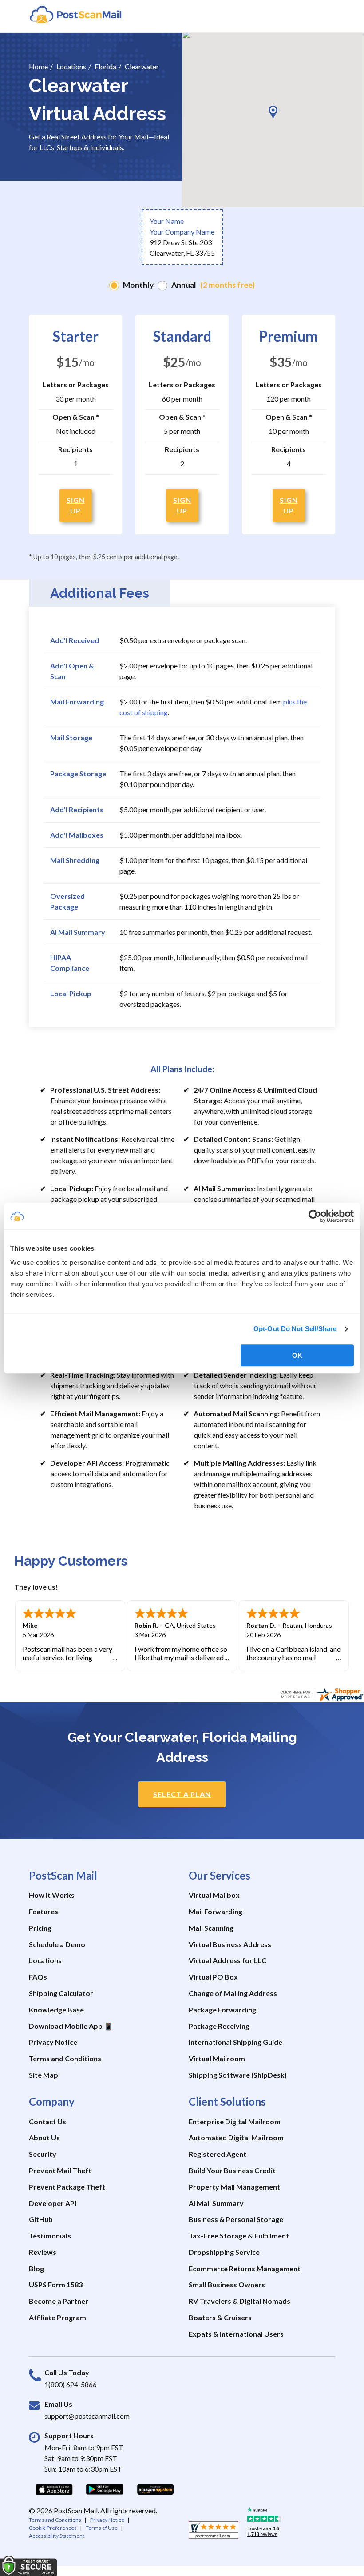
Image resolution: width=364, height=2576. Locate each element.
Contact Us (47, 2121)
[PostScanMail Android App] (105, 2489)
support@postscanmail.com (87, 2416)
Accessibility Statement (57, 2536)
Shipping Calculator (61, 1993)
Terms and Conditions (65, 2058)
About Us (44, 2137)
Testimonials (50, 2236)
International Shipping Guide (235, 2042)
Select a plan (182, 1794)
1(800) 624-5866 (71, 2384)
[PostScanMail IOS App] (54, 2489)
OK (297, 1355)
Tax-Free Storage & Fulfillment (239, 2236)
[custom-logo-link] (75, 14)
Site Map (44, 2075)
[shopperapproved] (214, 2532)
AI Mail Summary (216, 2203)
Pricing (40, 1928)
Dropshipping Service (224, 2252)
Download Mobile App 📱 (71, 2026)
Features (44, 1911)
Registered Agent (218, 2154)
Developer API (53, 2203)
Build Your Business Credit (232, 2170)
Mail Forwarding (216, 1911)
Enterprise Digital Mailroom (235, 2121)
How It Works (52, 1895)
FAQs (38, 1977)
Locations (45, 1960)
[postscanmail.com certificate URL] (321, 1693)
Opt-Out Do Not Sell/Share (295, 1329)
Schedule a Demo (57, 1944)
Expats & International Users (236, 2334)
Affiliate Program (57, 2317)
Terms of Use (102, 2528)
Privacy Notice (53, 2042)
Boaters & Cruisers (220, 2317)
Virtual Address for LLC (227, 1960)
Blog (36, 2268)
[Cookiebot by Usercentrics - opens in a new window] (315, 1216)
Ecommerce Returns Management (245, 2268)
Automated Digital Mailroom (236, 2137)
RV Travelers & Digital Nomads (239, 2301)
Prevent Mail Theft (60, 2170)
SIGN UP (76, 505)
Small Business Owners (227, 2284)
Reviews (43, 2252)
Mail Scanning (211, 1928)
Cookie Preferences (53, 2528)
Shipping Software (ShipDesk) (238, 2075)
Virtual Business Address (230, 1944)
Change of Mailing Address (233, 1993)
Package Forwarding (222, 2010)
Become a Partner (59, 2301)
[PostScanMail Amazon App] (155, 2489)
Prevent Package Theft (67, 2187)
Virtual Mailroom (217, 2058)
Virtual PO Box (213, 1977)
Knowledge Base (56, 2010)
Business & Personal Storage (236, 2219)
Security (43, 2154)
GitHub (41, 2219)
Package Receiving (219, 2026)
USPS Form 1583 (56, 2284)
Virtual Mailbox (214, 1895)
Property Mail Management (234, 2187)
